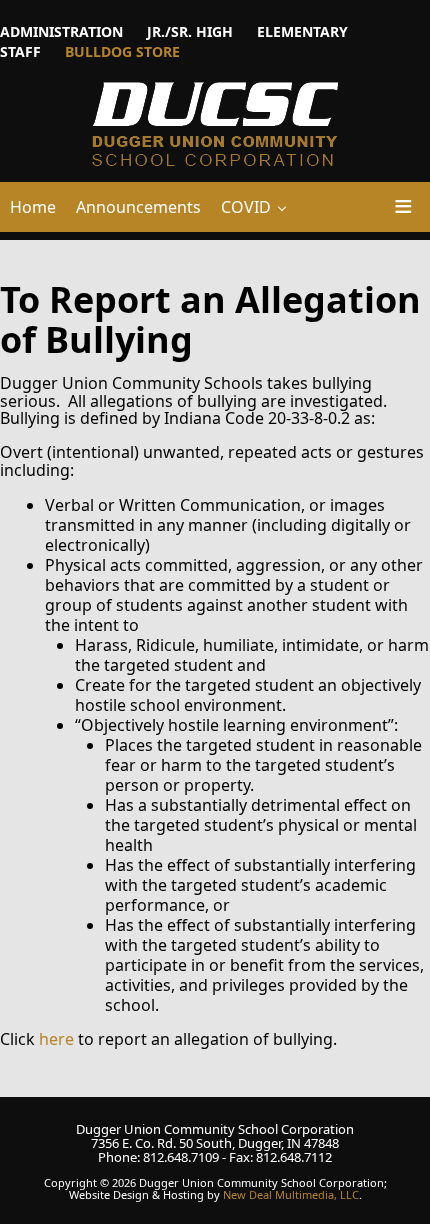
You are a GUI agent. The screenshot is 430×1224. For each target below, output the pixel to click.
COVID (246, 207)
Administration (61, 31)
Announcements (138, 207)
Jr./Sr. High (190, 31)
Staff (20, 51)
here (56, 1039)
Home (33, 207)
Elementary (302, 31)
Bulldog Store (122, 51)
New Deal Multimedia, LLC (291, 1194)
